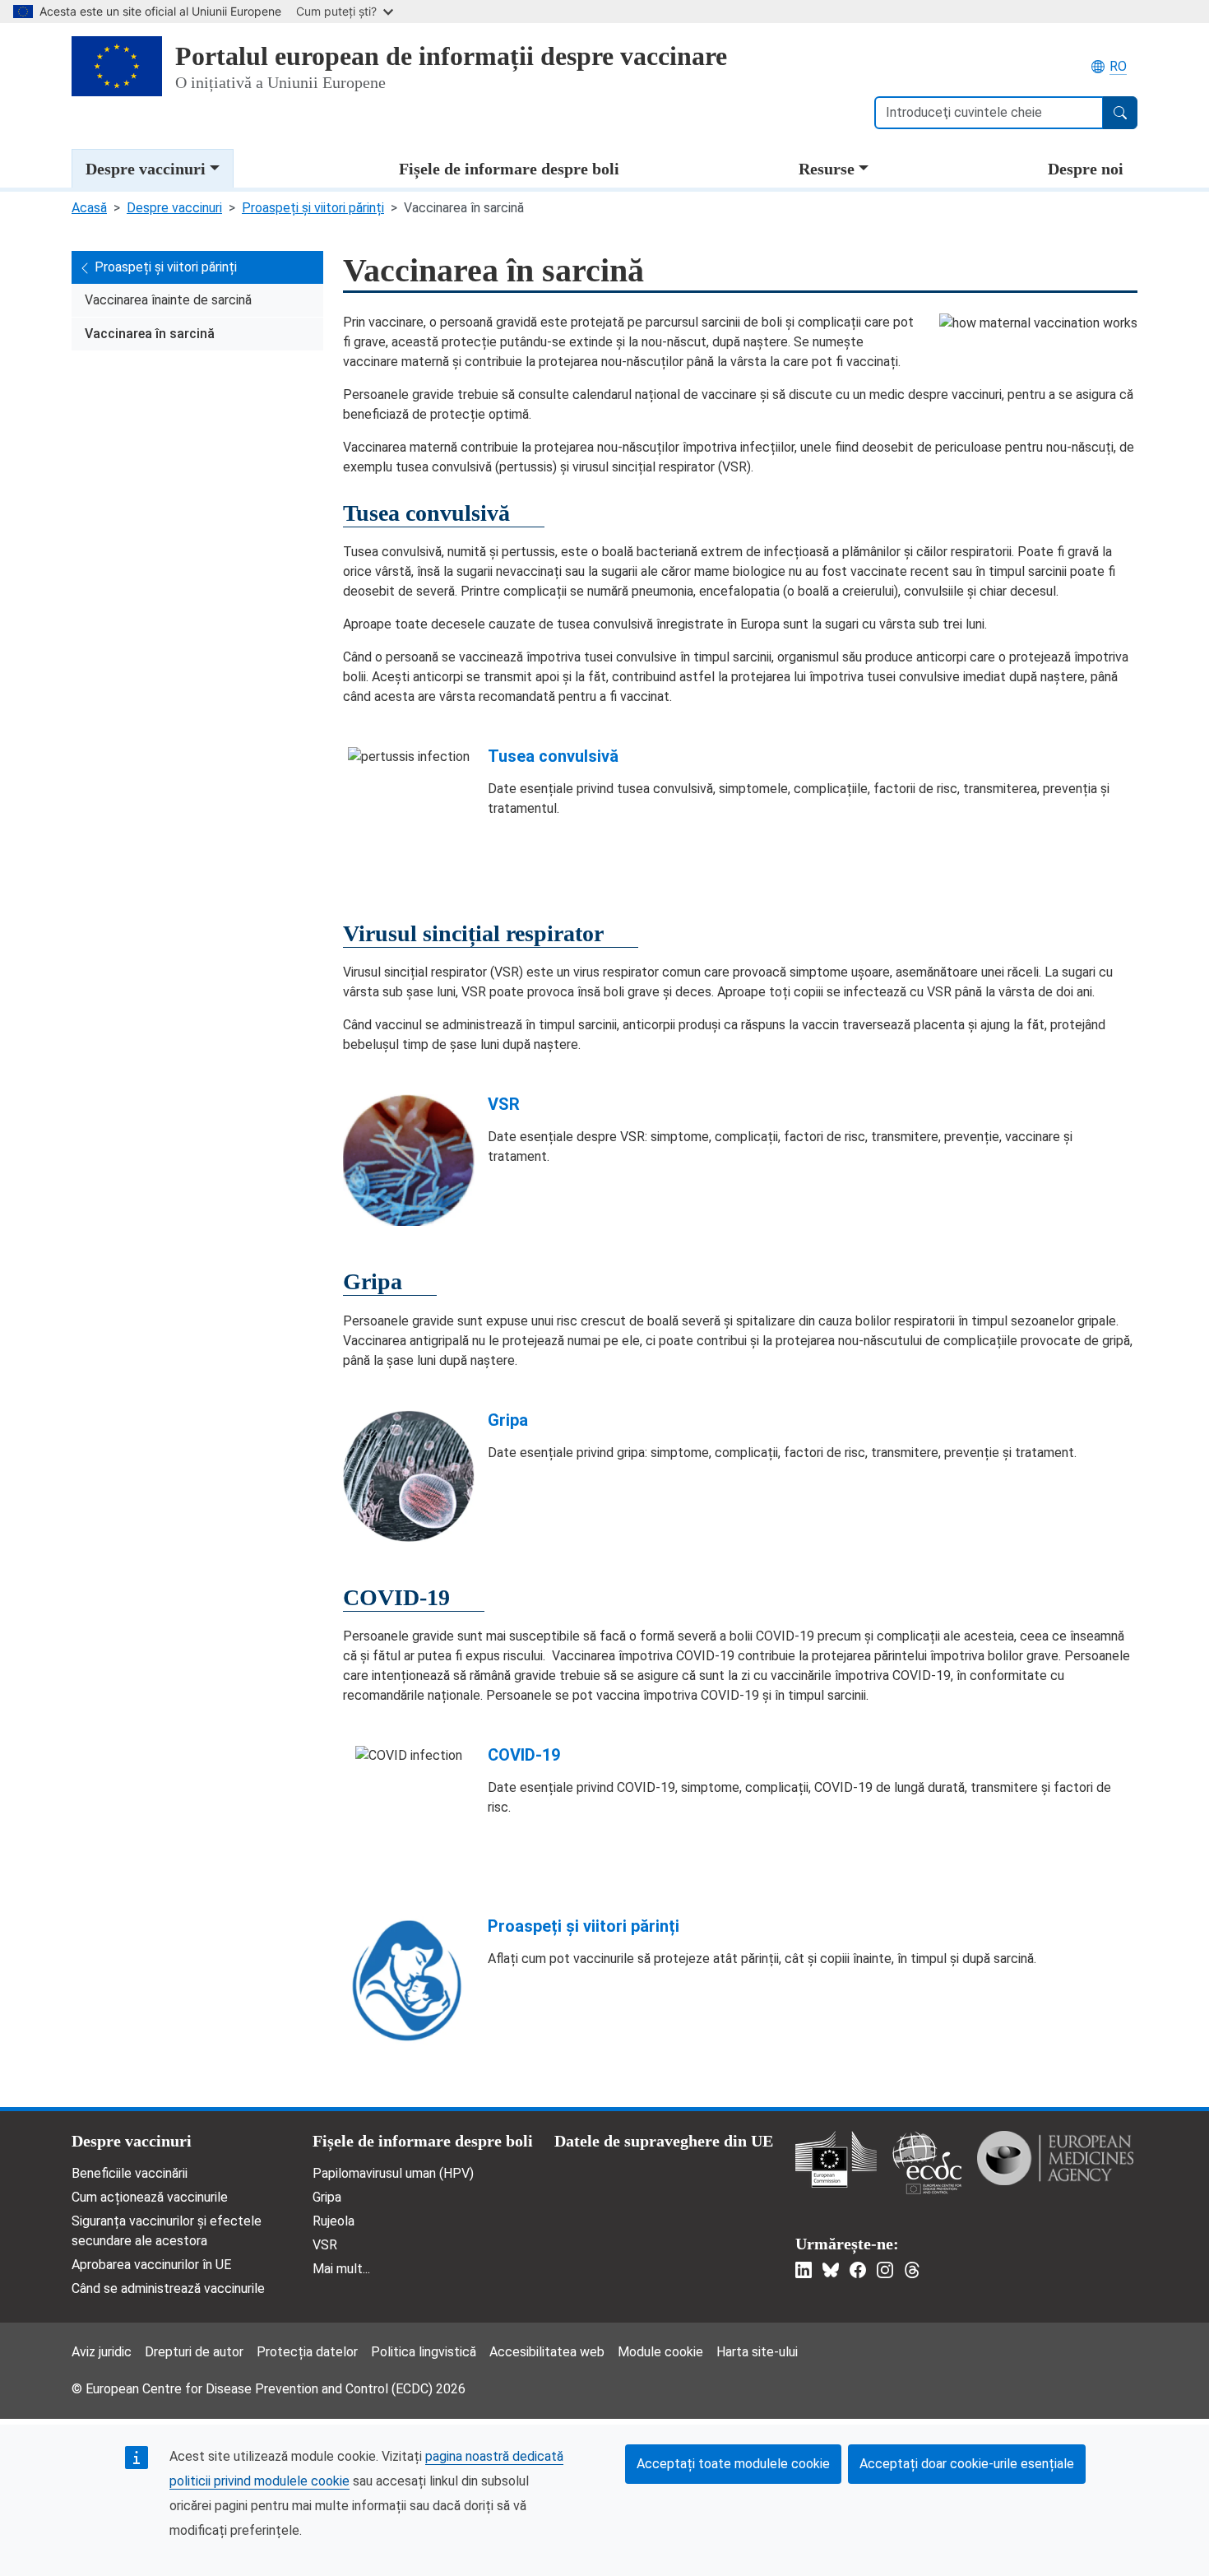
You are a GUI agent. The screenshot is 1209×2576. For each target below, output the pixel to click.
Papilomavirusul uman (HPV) (393, 2173)
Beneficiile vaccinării (130, 2173)
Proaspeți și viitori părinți (313, 208)
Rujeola (334, 2221)
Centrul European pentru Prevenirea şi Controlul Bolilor (927, 2163)
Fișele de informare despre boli (509, 169)
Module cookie (660, 2352)
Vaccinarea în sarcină (150, 334)
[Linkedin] (804, 2270)
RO (1118, 66)
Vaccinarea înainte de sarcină (168, 300)
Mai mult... (341, 2269)
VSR (504, 1104)
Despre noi (1086, 169)
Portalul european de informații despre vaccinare (451, 56)
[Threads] (912, 2270)
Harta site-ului (757, 2352)
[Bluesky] (831, 2270)
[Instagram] (885, 2270)
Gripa (508, 1420)
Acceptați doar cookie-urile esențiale (967, 2464)
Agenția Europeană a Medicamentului (1055, 2158)
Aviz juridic (102, 2352)
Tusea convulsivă (553, 756)
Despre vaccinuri (146, 169)
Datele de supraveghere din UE (664, 2141)
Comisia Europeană (836, 2159)
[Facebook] (858, 2270)
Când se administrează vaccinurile (168, 2288)
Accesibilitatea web (547, 2352)
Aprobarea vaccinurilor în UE (151, 2265)
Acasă (89, 208)
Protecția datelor (307, 2352)
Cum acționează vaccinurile (150, 2197)
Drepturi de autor (194, 2352)
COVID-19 (524, 1755)
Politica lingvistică (424, 2352)
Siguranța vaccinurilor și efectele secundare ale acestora (167, 2231)
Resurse (827, 169)
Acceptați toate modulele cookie (733, 2464)
